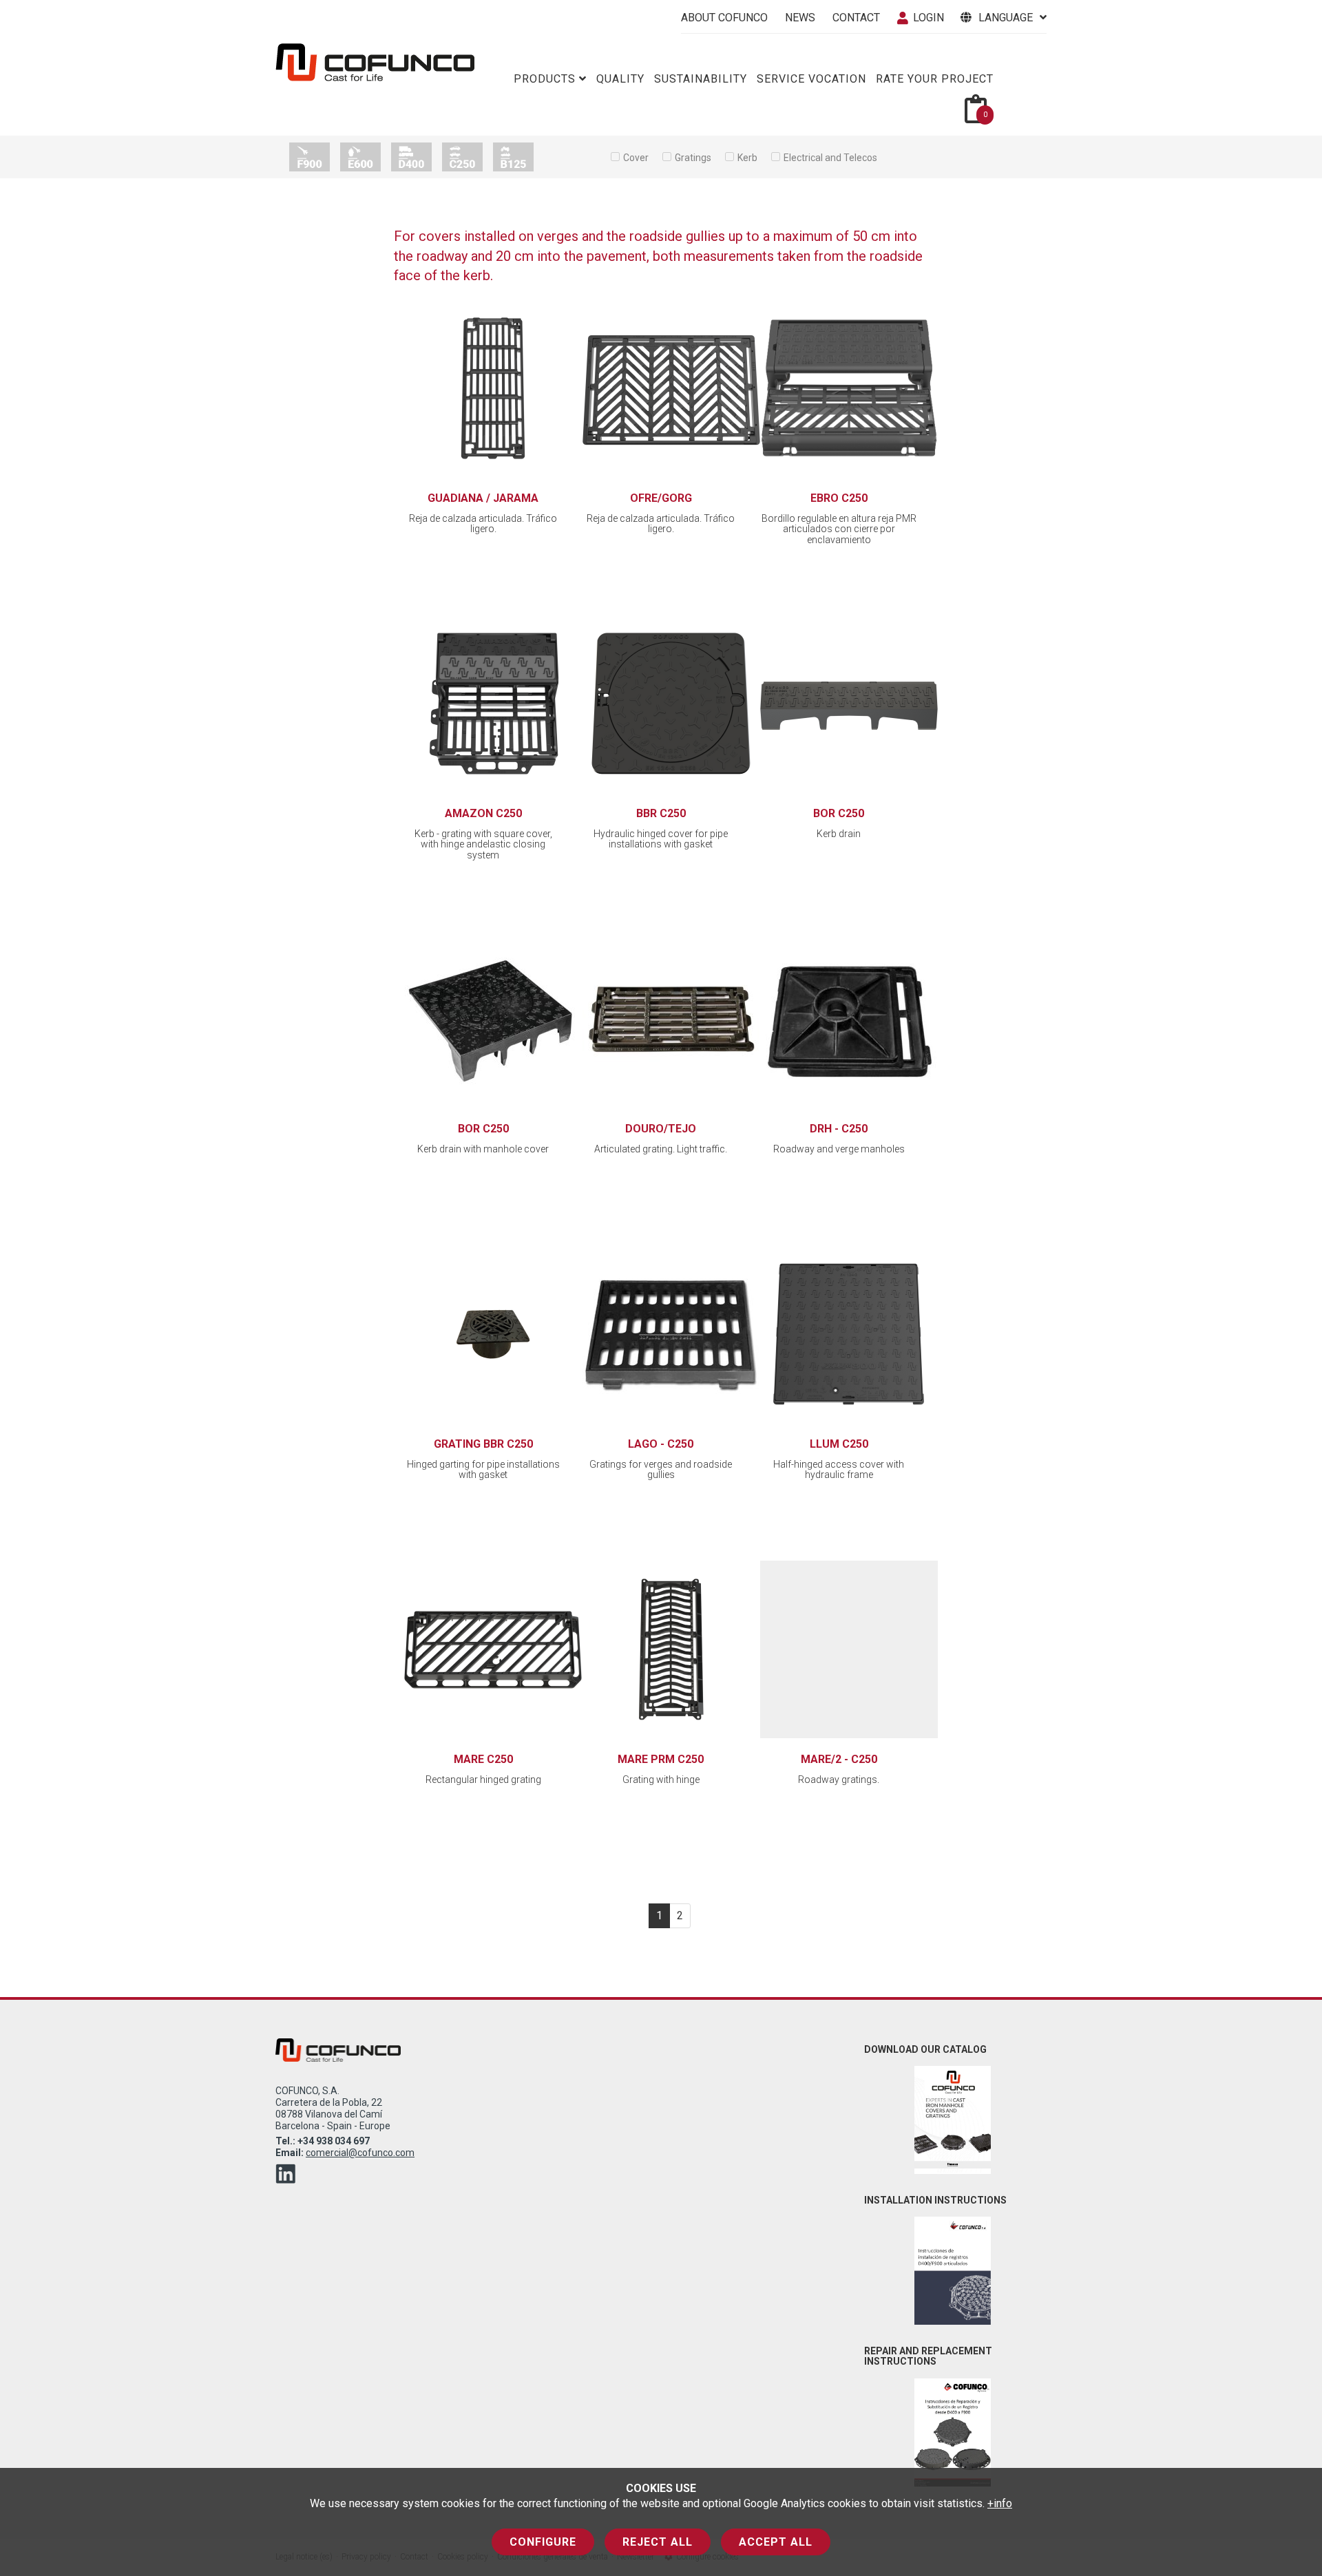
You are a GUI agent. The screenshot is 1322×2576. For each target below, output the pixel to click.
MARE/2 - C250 (839, 1759)
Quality (620, 79)
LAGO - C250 (661, 1444)
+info (1000, 2503)
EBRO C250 (839, 498)
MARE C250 (483, 1759)
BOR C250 (839, 813)
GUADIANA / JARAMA (483, 498)
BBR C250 (661, 813)
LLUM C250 (839, 1444)
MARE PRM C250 (661, 1759)
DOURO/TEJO (661, 1129)
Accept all (776, 2542)
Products (545, 79)
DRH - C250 (839, 1129)
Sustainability (701, 79)
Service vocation (811, 79)
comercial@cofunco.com (360, 2153)
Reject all (658, 2542)
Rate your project (935, 79)
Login (928, 18)
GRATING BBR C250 (483, 1444)
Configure (543, 2542)
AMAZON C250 (483, 813)
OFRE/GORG (661, 498)
